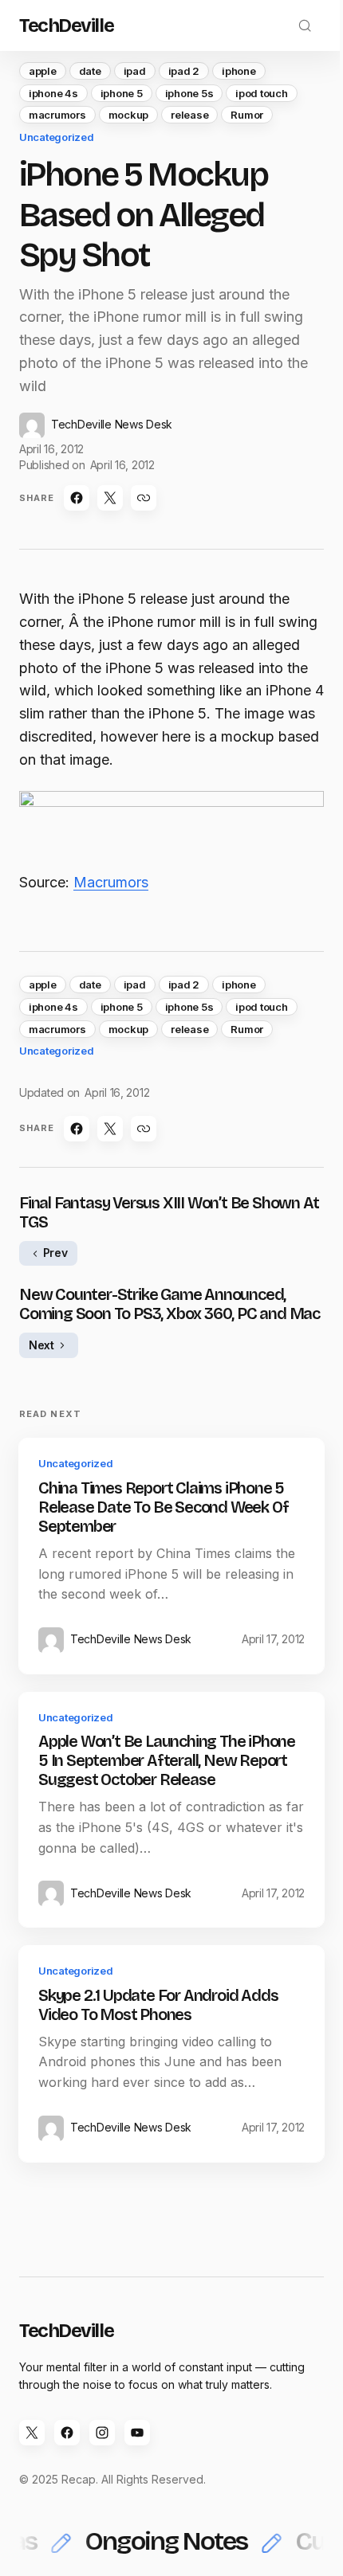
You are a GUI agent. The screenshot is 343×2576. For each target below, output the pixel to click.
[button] (305, 25)
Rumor (247, 115)
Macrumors (111, 882)
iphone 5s (189, 93)
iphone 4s (53, 93)
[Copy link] (144, 498)
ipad (135, 71)
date (90, 71)
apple (43, 71)
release (189, 115)
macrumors (57, 115)
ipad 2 (184, 71)
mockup (128, 115)
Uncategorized (57, 137)
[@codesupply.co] (102, 2433)
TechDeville (66, 25)
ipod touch (261, 93)
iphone (239, 71)
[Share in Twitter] (110, 498)
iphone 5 (122, 93)
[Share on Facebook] (77, 498)
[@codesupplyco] (32, 2433)
